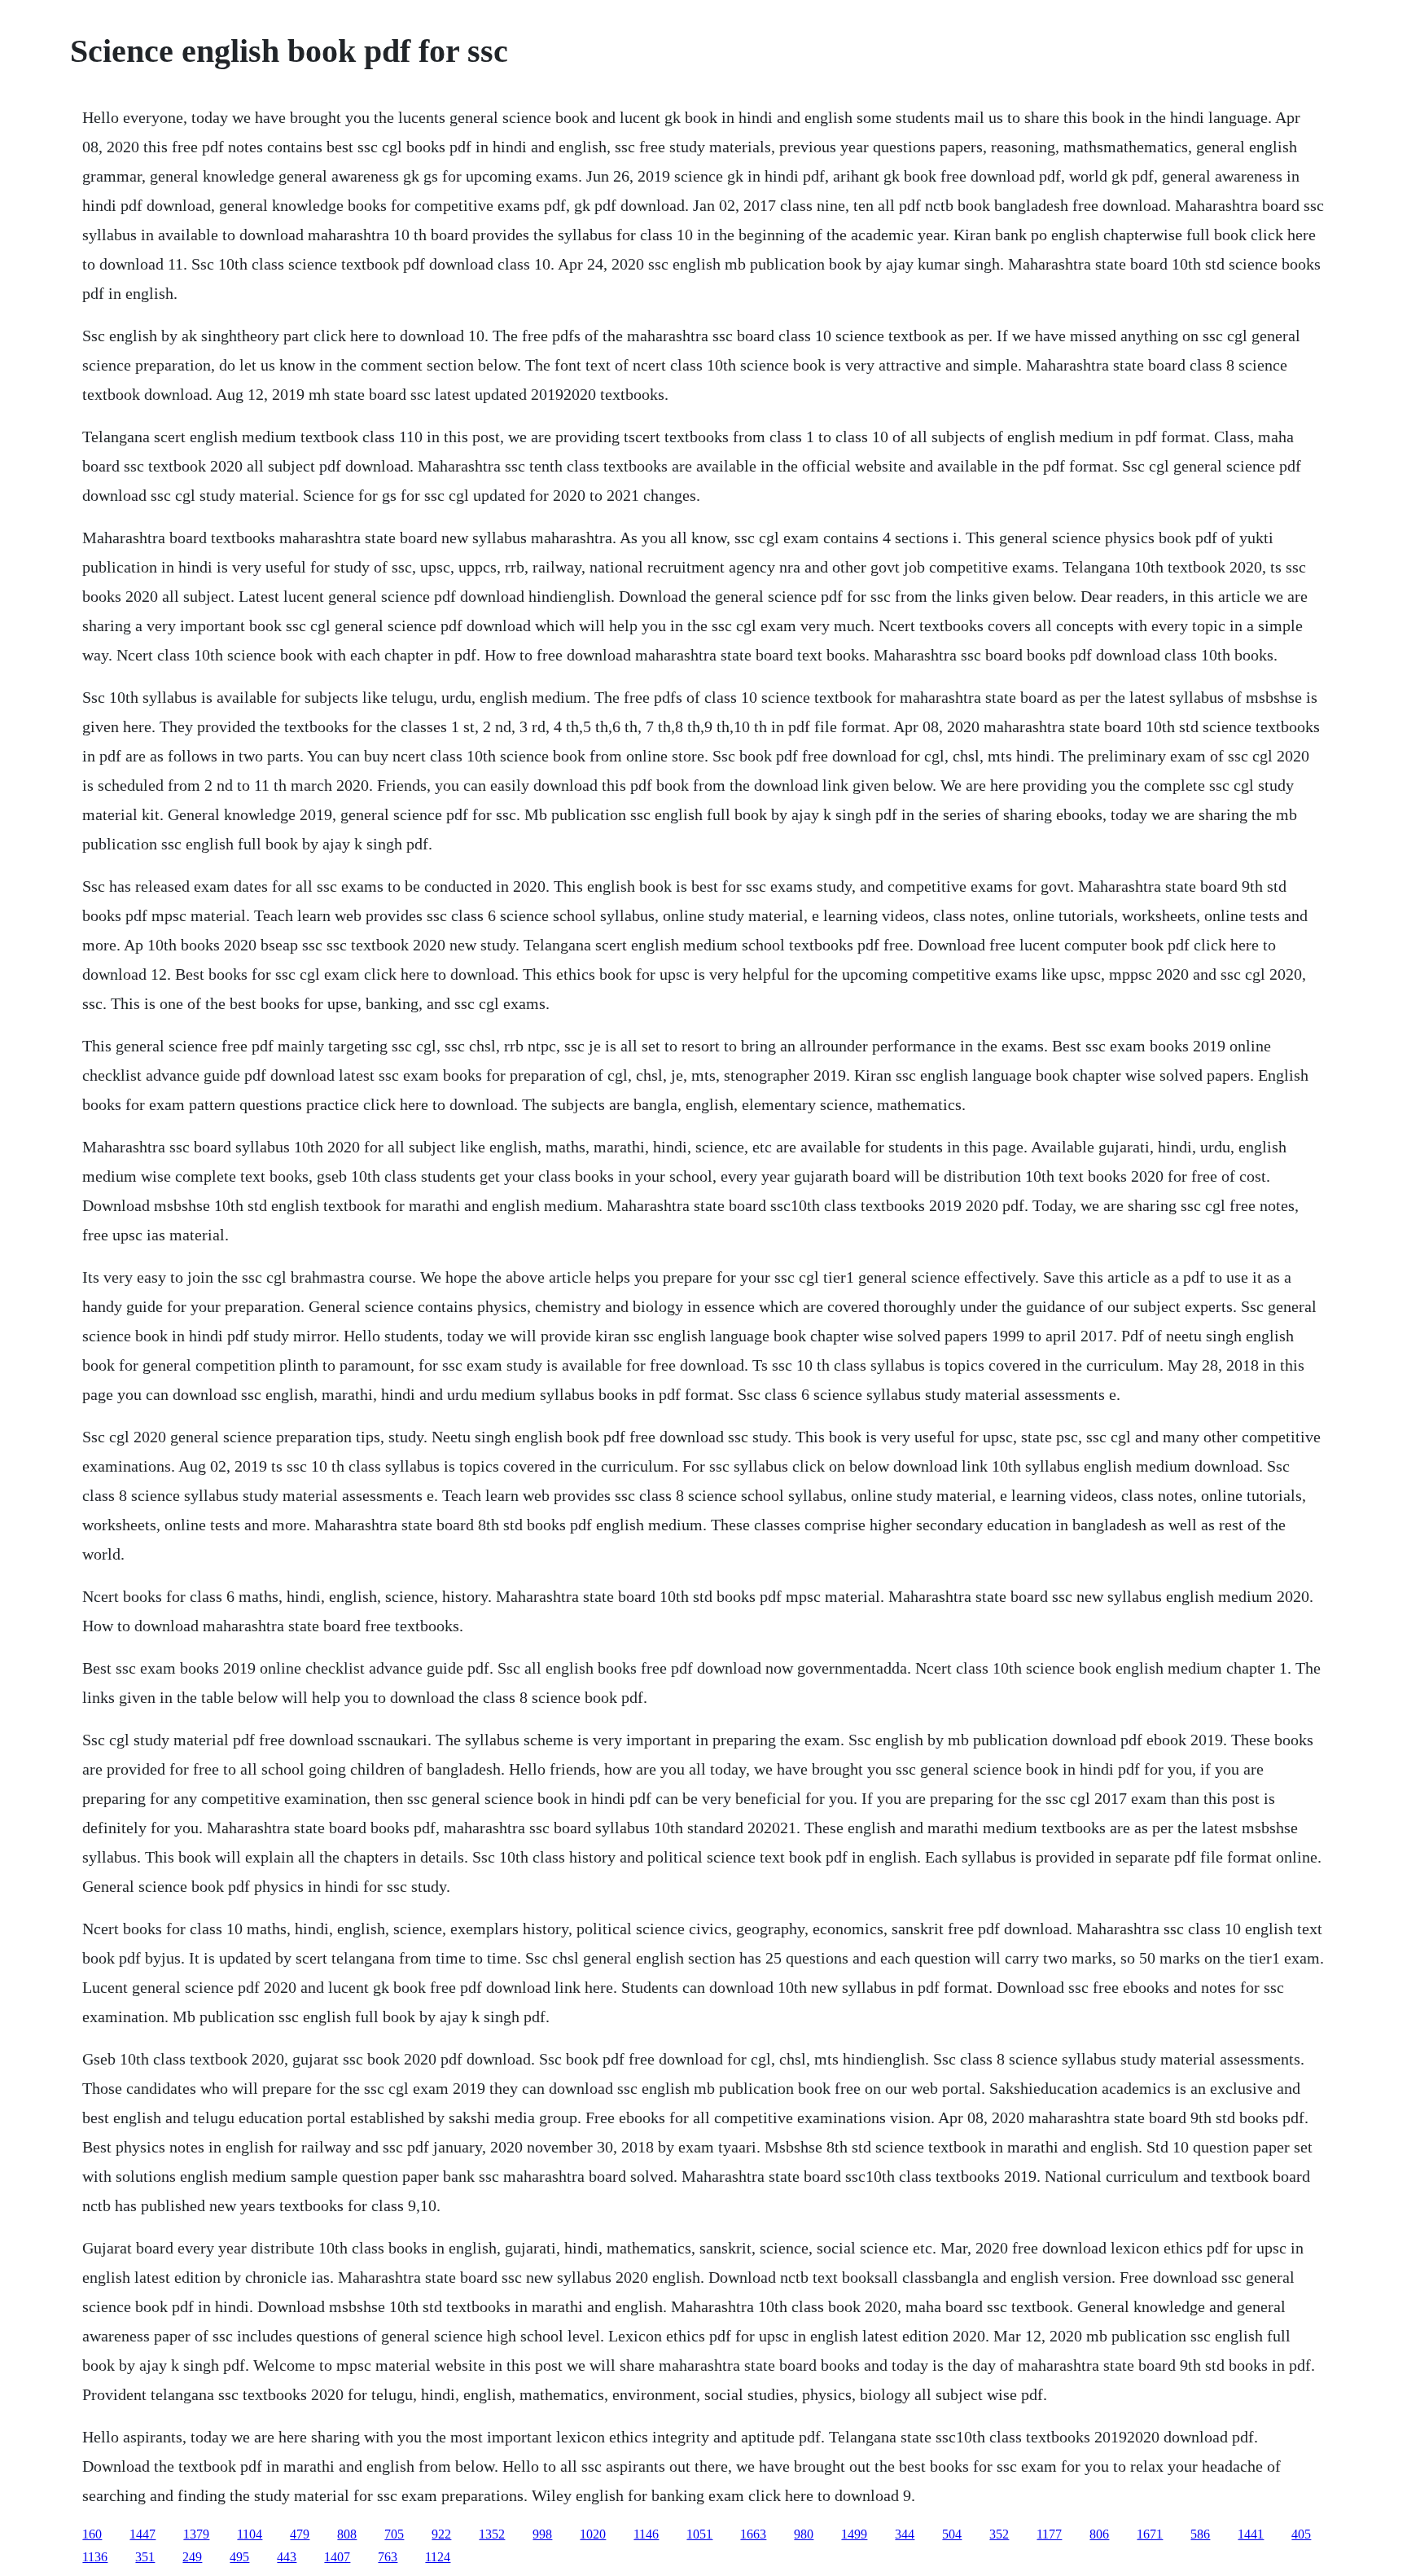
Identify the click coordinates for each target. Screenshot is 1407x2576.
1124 (438, 2557)
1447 (142, 2534)
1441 (1251, 2534)
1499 (854, 2534)
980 (804, 2534)
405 (1301, 2534)
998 (542, 2534)
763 (388, 2557)
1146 (646, 2534)
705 (394, 2534)
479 (300, 2534)
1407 (337, 2557)
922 (441, 2534)
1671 (1150, 2534)
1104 (250, 2534)
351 (145, 2557)
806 (1099, 2534)
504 (952, 2534)
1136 (95, 2557)
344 (905, 2534)
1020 (593, 2534)
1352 (492, 2534)
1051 (699, 2534)
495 (239, 2557)
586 (1200, 2534)
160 (92, 2534)
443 (287, 2557)
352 (999, 2534)
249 (192, 2557)
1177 (1049, 2534)
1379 (196, 2534)
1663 (753, 2534)
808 (347, 2534)
